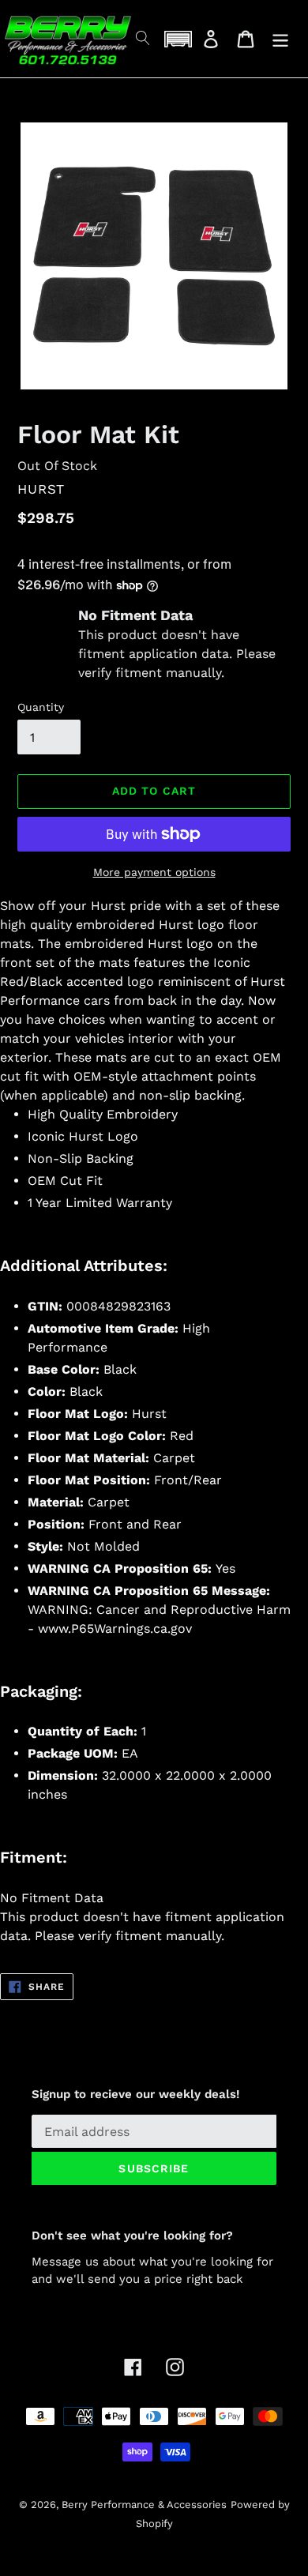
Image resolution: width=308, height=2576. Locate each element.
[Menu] (280, 39)
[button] (178, 39)
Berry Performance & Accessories (144, 2505)
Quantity (41, 707)
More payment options (154, 872)
